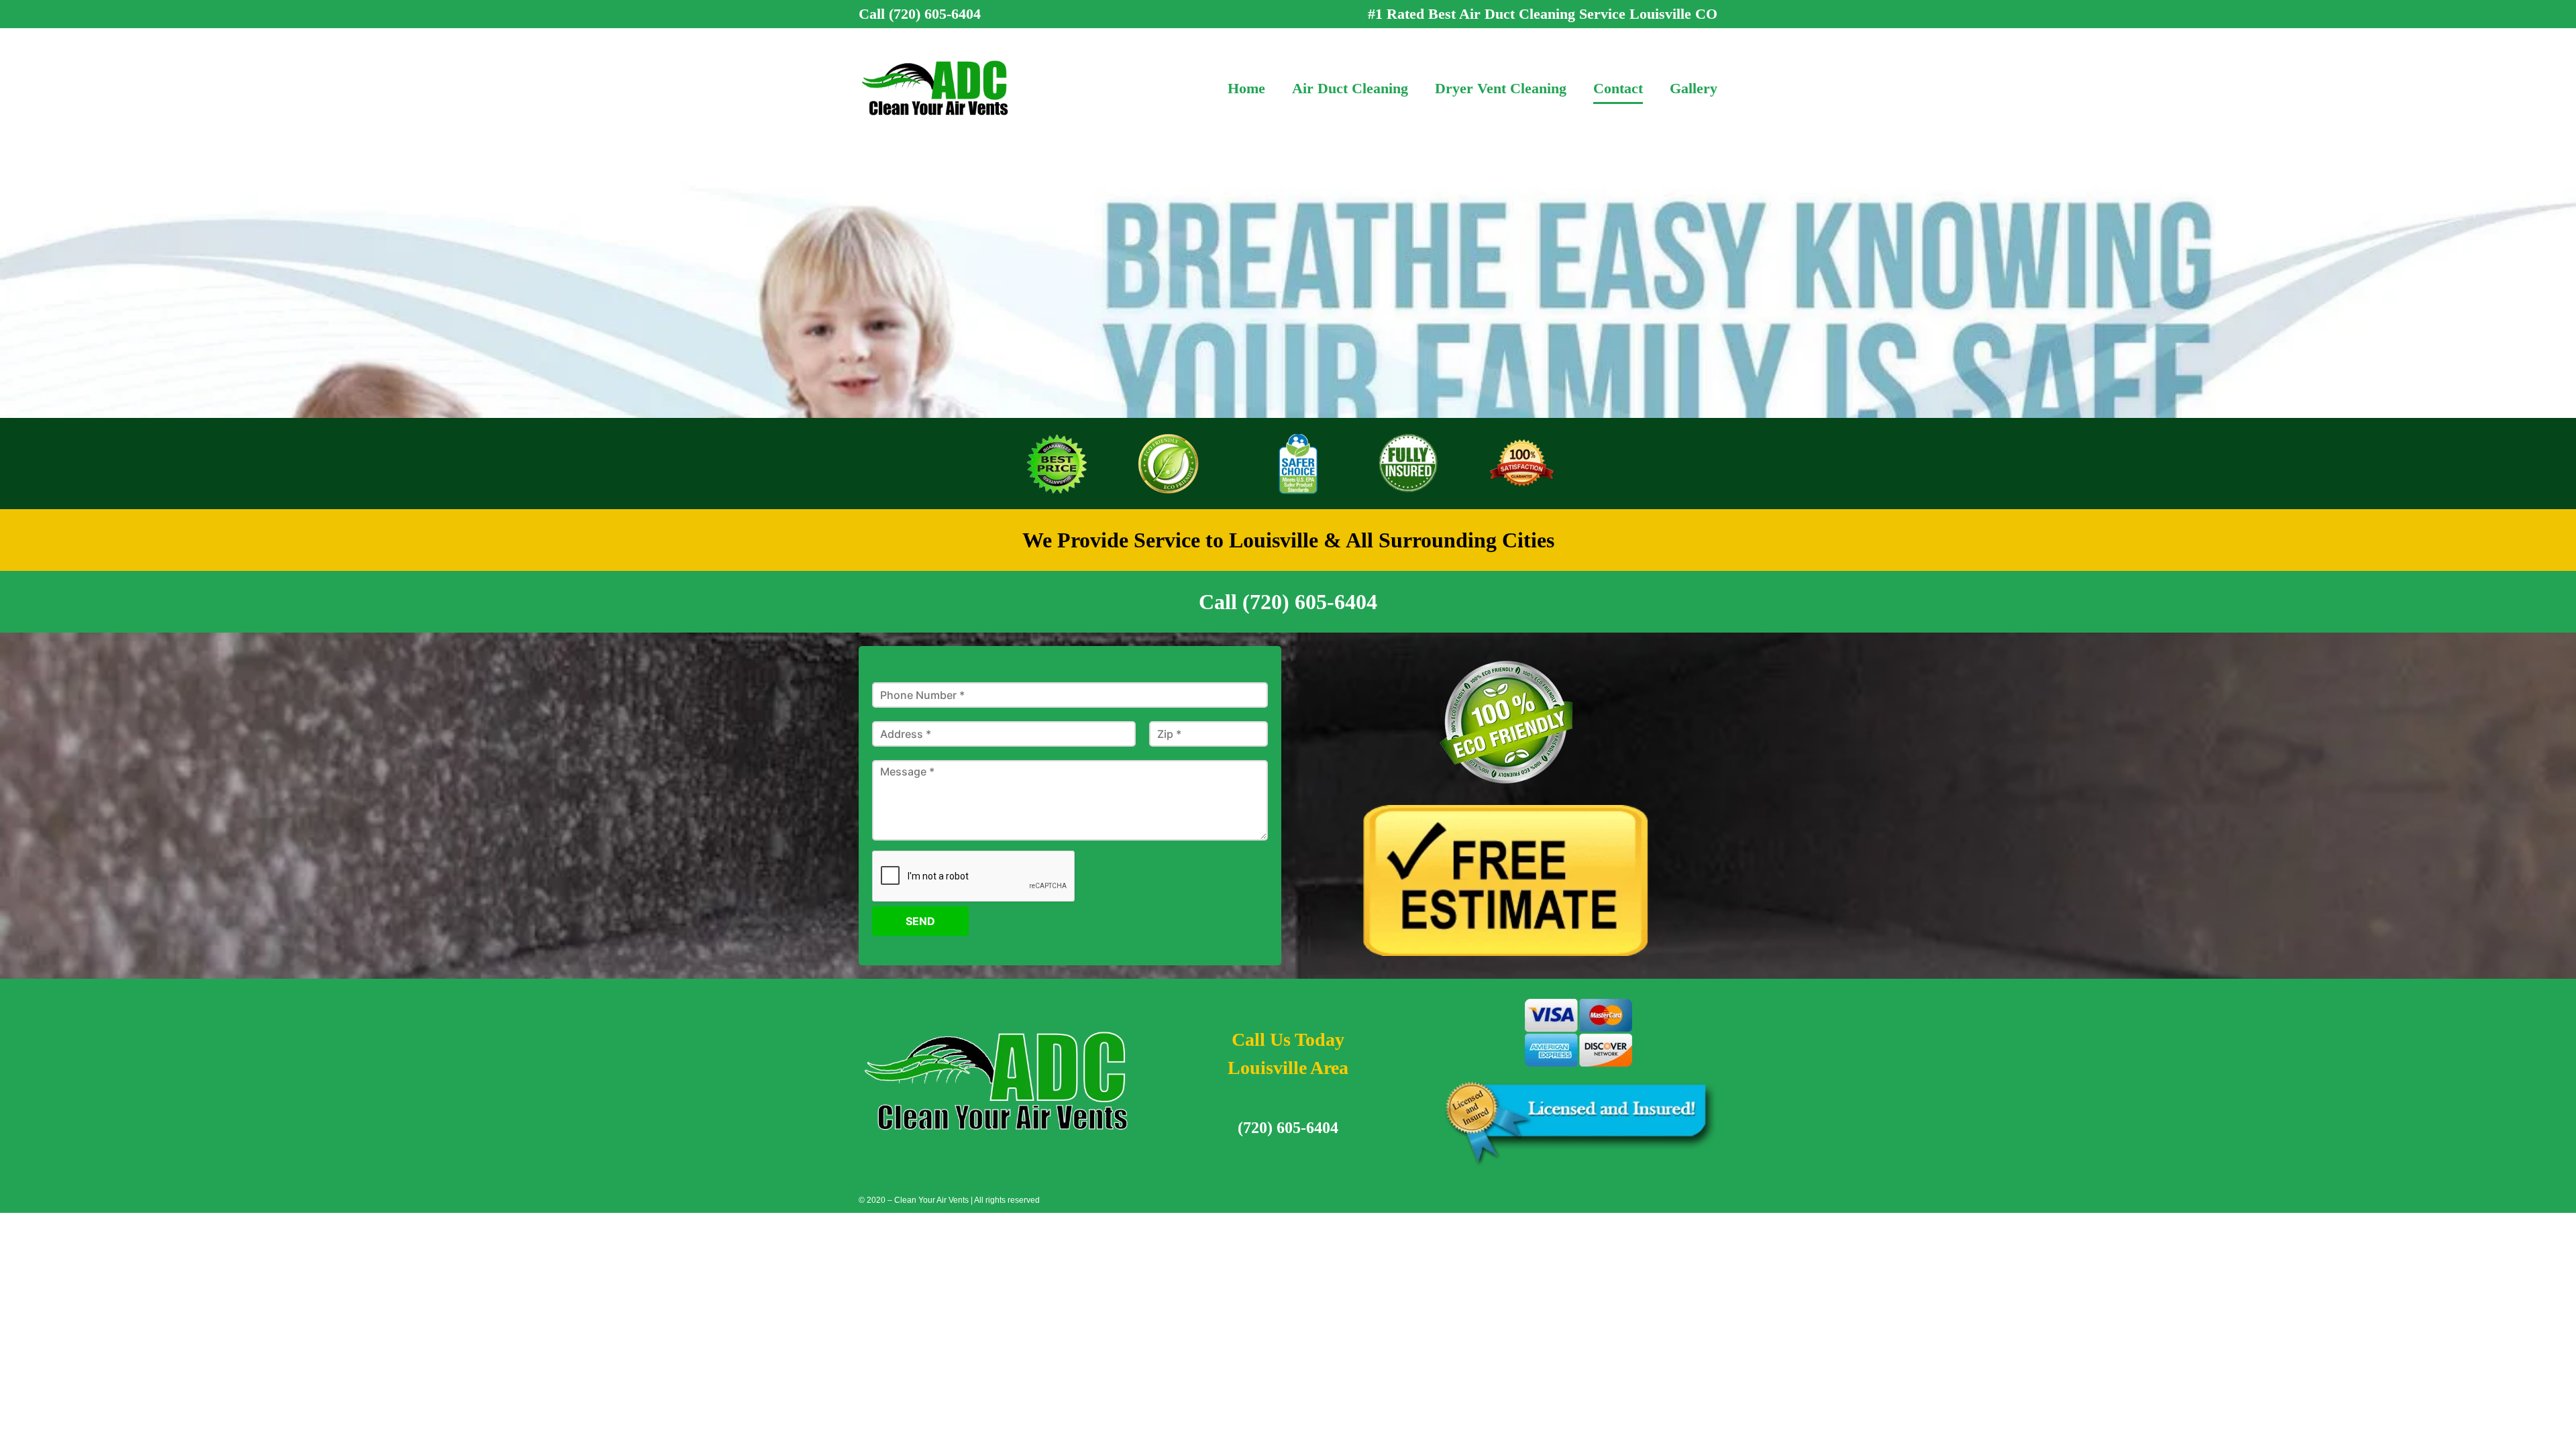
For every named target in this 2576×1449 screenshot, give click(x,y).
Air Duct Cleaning (1350, 88)
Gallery (1694, 88)
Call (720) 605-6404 (920, 14)
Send (920, 921)
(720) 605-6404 (1288, 1128)
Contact (1618, 88)
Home (1246, 88)
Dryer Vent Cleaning (1501, 88)
